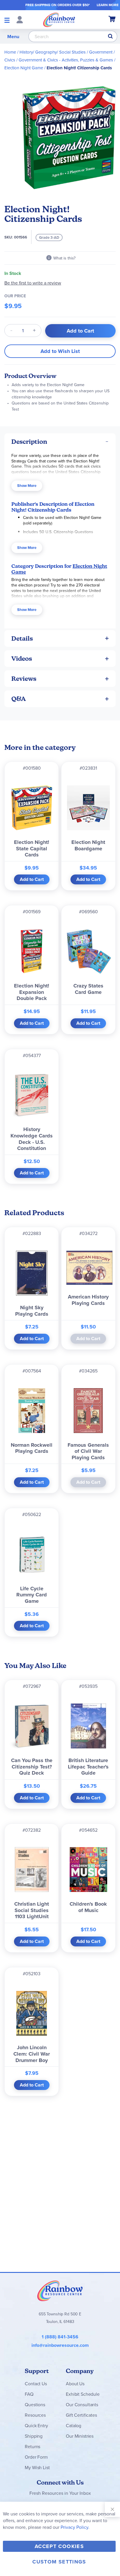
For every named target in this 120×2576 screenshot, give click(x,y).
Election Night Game (24, 68)
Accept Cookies (59, 2546)
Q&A (19, 699)
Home (10, 52)
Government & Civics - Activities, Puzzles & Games (66, 60)
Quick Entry (36, 2425)
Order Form (36, 2457)
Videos (22, 659)
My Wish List (37, 2467)
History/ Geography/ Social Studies (53, 52)
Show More (27, 486)
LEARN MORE (108, 5)
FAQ (29, 2394)
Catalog (74, 2425)
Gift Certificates (81, 2415)
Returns (32, 2446)
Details (22, 638)
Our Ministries (80, 2436)
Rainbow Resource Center (60, 2291)
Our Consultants (82, 2404)
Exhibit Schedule (83, 2394)
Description (29, 442)
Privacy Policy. (75, 2527)
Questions (35, 2404)
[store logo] (59, 20)
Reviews (24, 679)
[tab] (60, 442)
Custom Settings (59, 2562)
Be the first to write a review (33, 283)
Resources (35, 2415)
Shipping (34, 2436)
